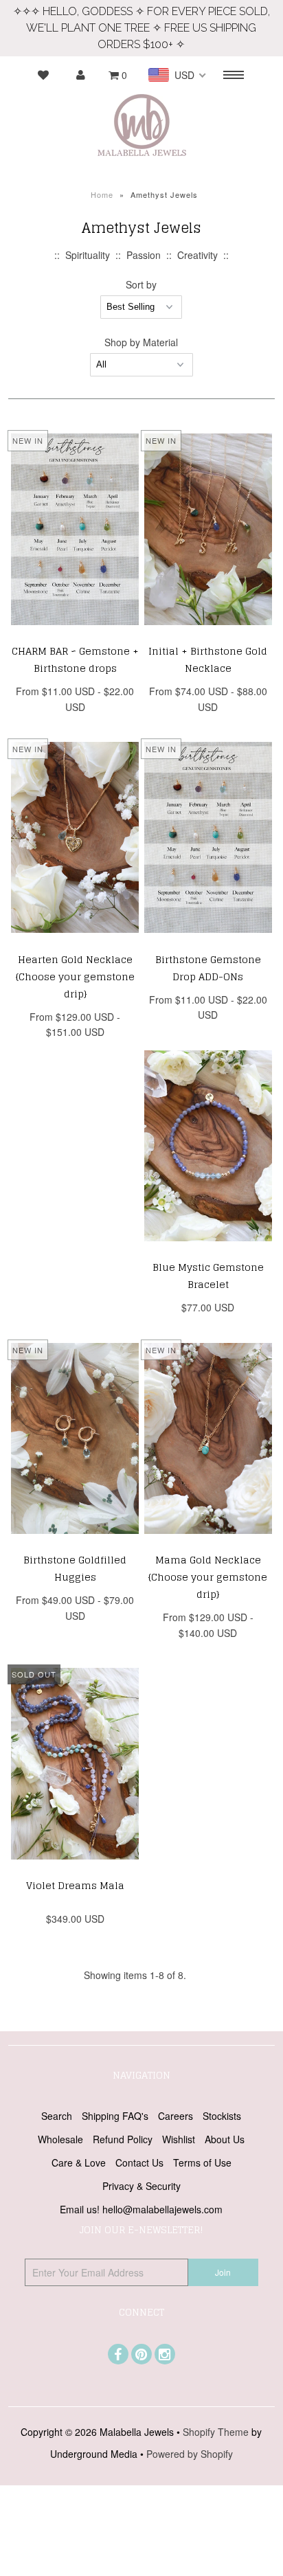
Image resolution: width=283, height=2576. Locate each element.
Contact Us (139, 2162)
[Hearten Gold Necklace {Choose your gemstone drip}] (75, 942)
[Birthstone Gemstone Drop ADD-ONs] (208, 942)
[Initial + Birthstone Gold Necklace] (208, 635)
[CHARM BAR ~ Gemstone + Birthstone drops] (75, 635)
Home (102, 194)
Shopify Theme (216, 2432)
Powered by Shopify (190, 2454)
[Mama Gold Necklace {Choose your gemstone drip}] (208, 1544)
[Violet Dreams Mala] (75, 1869)
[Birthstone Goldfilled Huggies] (75, 1544)
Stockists (222, 2116)
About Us (225, 2139)
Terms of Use (202, 2162)
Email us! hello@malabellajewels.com (141, 2209)
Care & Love (79, 2162)
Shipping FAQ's (115, 2116)
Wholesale (60, 2139)
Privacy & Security (141, 2186)
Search (57, 2116)
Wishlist (179, 2139)
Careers (176, 2116)
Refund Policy (123, 2139)
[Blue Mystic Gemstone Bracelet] (208, 1251)
